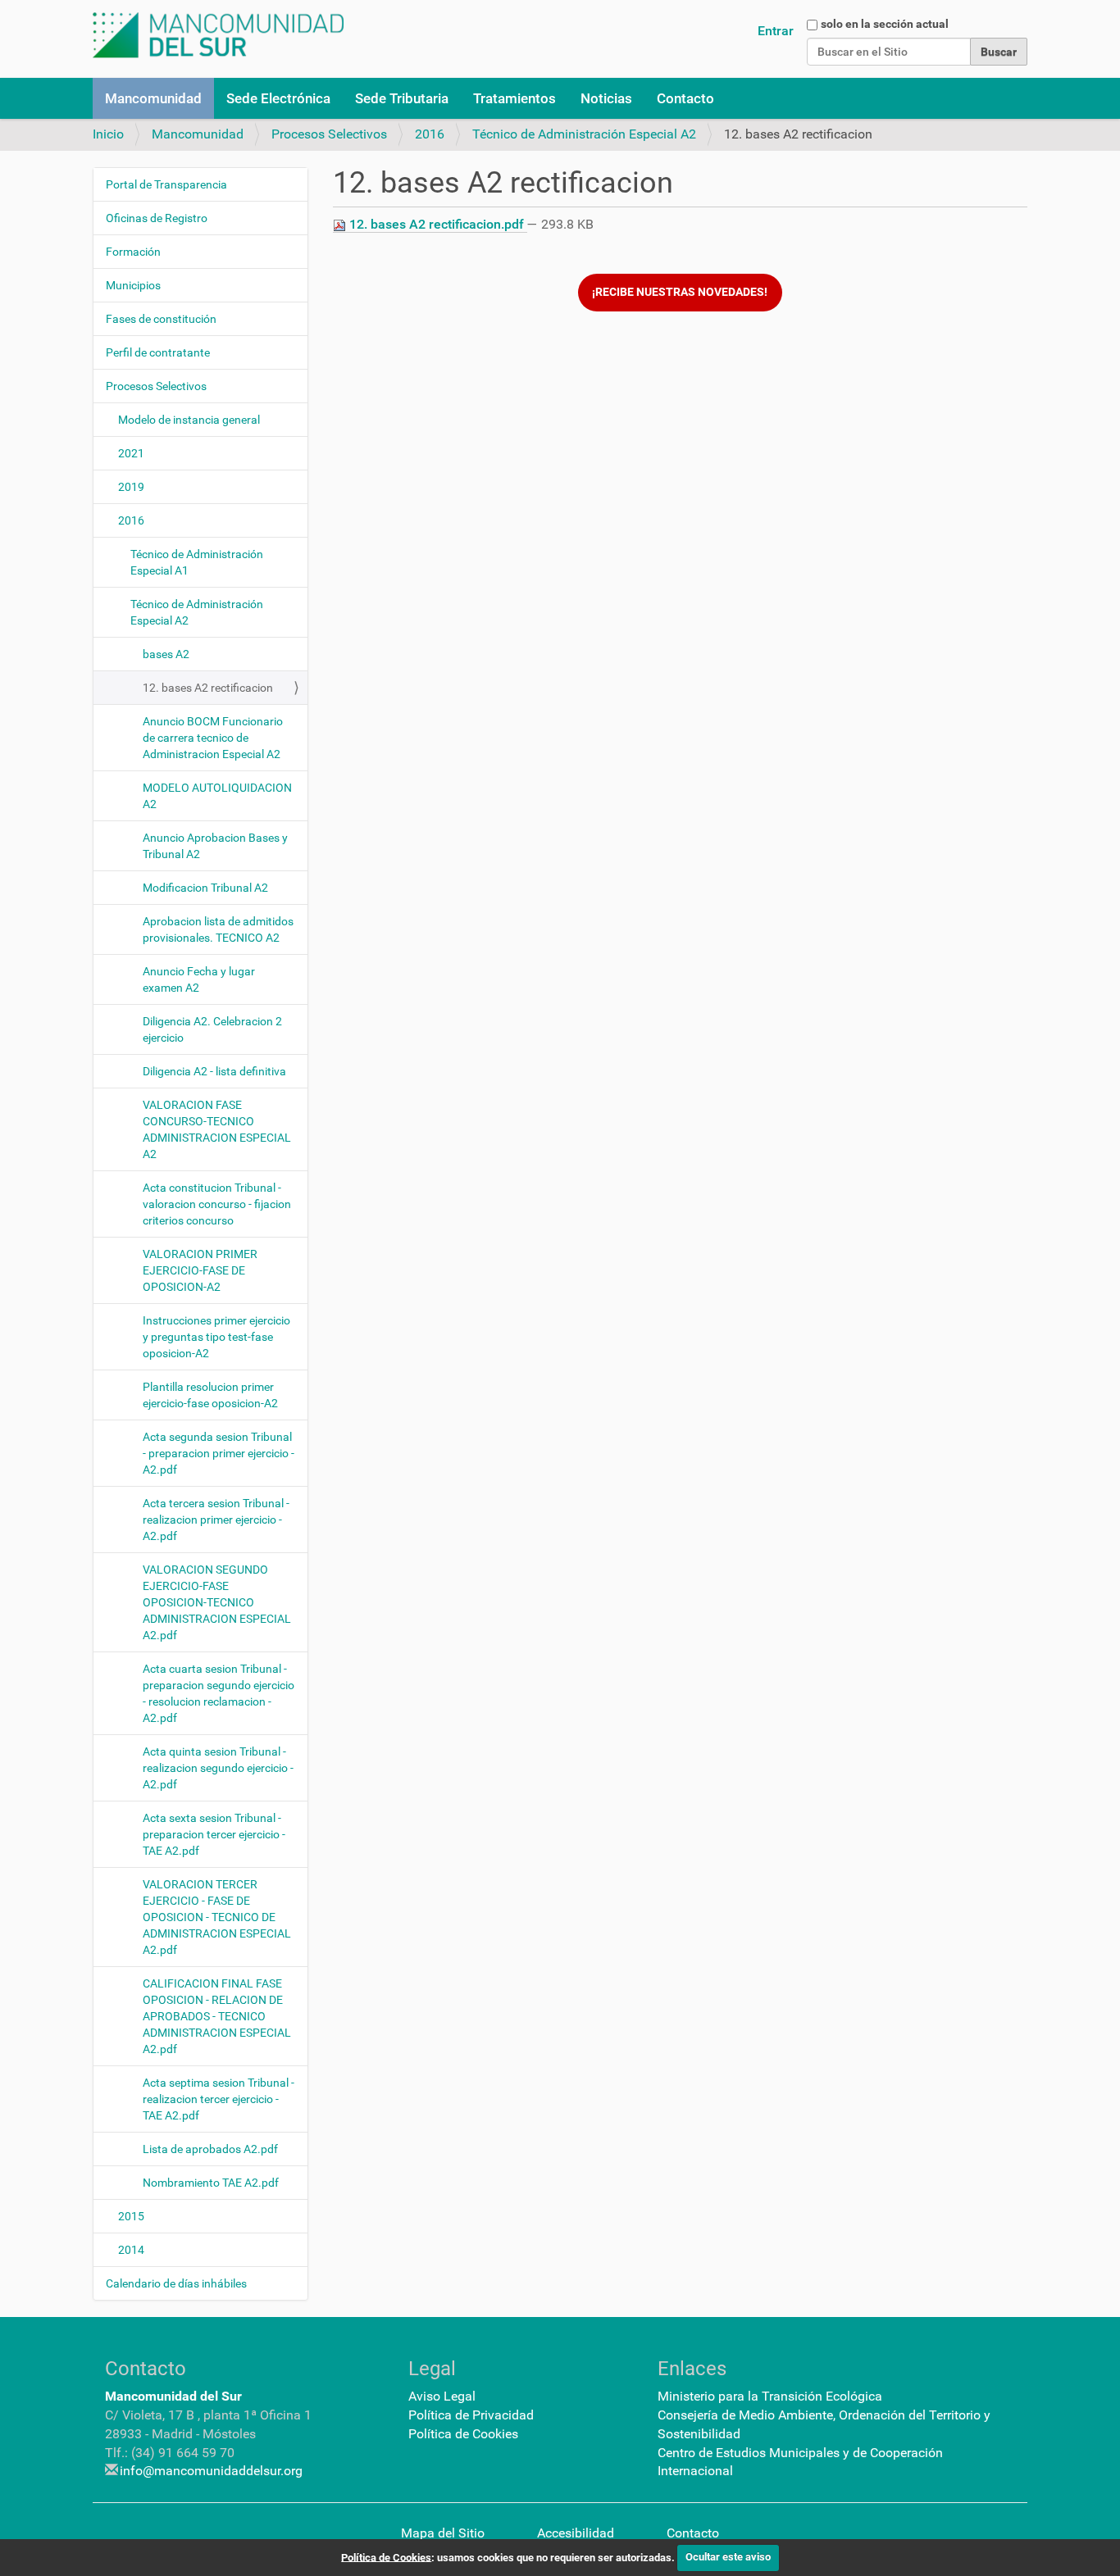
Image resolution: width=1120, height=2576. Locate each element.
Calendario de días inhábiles (176, 2283)
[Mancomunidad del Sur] (218, 35)
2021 (131, 453)
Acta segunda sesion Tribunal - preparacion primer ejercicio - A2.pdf (219, 1453)
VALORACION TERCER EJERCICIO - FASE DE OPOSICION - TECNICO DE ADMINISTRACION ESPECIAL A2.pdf (217, 1917)
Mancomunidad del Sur (173, 2396)
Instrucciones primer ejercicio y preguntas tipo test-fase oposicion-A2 (216, 1337)
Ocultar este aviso (728, 2557)
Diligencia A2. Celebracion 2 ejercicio (212, 1029)
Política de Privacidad (471, 2415)
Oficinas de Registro (157, 218)
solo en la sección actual (885, 24)
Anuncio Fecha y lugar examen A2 (199, 979)
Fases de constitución (161, 319)
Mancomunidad (153, 98)
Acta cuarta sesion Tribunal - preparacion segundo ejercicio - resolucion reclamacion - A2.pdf (219, 1693)
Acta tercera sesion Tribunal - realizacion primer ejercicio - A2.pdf (216, 1520)
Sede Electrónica (278, 98)
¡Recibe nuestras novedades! (680, 292)
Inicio (108, 134)
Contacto (685, 98)
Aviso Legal (442, 2396)
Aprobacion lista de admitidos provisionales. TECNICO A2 (218, 929)
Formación (133, 252)
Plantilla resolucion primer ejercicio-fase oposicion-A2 (210, 1395)
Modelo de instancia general (189, 420)
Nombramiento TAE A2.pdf (211, 2183)
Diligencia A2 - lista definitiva (214, 1071)
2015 (131, 2216)
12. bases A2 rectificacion (208, 688)
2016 (430, 134)
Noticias (606, 98)
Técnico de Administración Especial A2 (584, 134)
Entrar (776, 31)
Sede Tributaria (402, 98)
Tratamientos (514, 98)
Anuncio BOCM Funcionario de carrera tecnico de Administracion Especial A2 (213, 738)
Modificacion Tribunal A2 (205, 888)
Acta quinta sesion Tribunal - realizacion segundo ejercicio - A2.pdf (218, 1768)
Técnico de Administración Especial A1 (197, 562)
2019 (131, 487)
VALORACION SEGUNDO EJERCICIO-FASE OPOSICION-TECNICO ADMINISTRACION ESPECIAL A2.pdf (217, 1602)
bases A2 (166, 654)
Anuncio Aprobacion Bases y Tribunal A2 (215, 846)
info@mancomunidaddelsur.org (211, 2471)
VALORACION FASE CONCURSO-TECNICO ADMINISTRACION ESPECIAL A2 (217, 1129)
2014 (131, 2250)
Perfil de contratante (158, 352)
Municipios (133, 285)
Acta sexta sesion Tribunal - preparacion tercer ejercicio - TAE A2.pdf (214, 1834)
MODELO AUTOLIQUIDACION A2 (217, 796)
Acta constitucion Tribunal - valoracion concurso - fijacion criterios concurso (217, 1204)
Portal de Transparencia (166, 184)
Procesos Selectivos (329, 134)
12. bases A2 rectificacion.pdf (437, 224)
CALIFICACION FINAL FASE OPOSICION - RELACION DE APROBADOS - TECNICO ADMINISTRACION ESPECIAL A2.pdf (217, 2016)
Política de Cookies (463, 2434)
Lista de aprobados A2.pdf (210, 2149)
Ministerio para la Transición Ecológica (770, 2396)
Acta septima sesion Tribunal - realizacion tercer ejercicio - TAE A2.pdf (219, 2099)
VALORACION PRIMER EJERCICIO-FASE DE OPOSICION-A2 (200, 1270)
